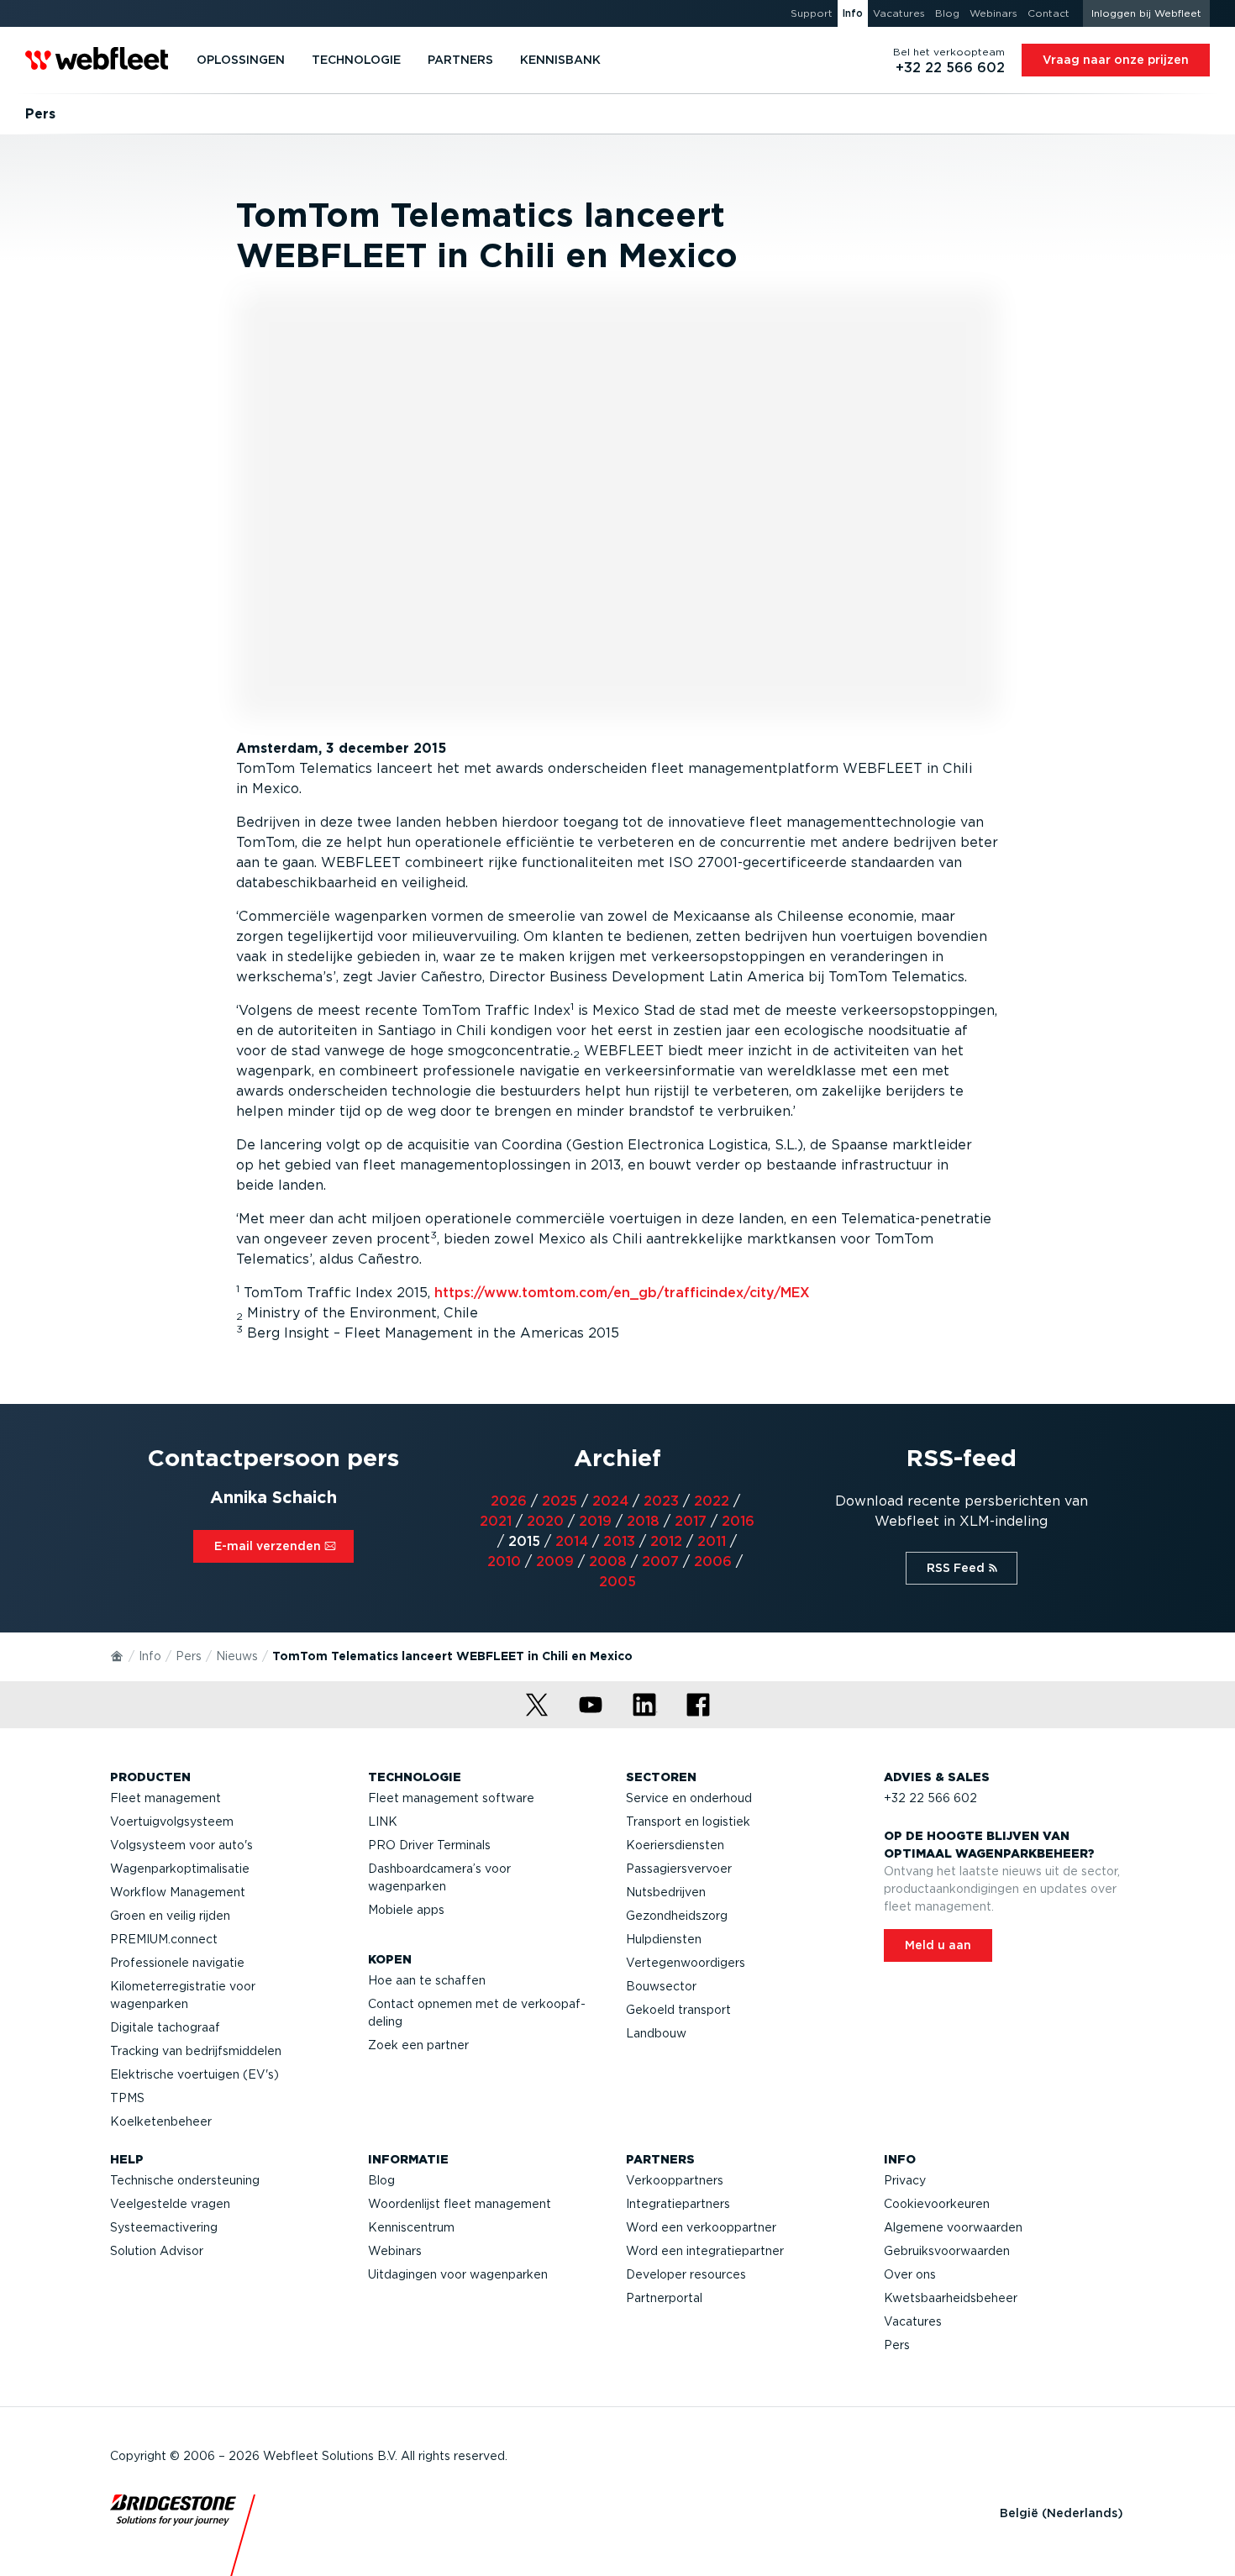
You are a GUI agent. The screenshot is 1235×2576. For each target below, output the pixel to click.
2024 (610, 1501)
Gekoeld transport (678, 2010)
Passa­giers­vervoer (679, 1869)
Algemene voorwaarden (953, 2227)
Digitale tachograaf (165, 2027)
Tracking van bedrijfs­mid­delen (196, 2051)
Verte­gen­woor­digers (686, 1963)
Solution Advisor (157, 2251)
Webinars (395, 2251)
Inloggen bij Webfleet (1146, 13)
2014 (572, 1541)
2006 (713, 1561)
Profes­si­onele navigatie (177, 1963)
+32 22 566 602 (930, 1798)
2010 (504, 1561)
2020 (545, 1521)
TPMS (127, 2098)
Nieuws (237, 1656)
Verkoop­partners (675, 2180)
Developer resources (686, 2274)
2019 (595, 1521)
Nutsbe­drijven (666, 1892)
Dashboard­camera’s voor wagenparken (439, 1877)
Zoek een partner (418, 2045)
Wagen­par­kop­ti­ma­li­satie (180, 1869)
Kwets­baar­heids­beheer (951, 2298)
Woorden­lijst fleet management (460, 2204)
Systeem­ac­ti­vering (164, 2227)
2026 (509, 1501)
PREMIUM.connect (164, 1939)
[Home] (118, 1655)
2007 (660, 1561)
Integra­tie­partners (678, 2204)
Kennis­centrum (411, 2227)
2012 (666, 1541)
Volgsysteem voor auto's (181, 1845)
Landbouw (656, 2033)
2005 (617, 1582)
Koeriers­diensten (675, 1845)
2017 (691, 1521)
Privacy (905, 2180)
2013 (619, 1541)
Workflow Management (178, 1892)
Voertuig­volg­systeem (172, 1822)
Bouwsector (661, 1986)
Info (150, 1656)
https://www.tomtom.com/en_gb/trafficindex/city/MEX (622, 1293)
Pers (189, 1656)
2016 (738, 1521)
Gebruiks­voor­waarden (947, 2251)
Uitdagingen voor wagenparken (458, 2274)
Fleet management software (451, 1798)
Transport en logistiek (688, 1822)
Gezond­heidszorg (677, 1916)
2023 (661, 1501)
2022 (712, 1501)
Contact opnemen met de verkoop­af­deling (477, 2013)
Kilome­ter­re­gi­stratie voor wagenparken (183, 1995)
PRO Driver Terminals (429, 1845)
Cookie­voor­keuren (937, 2204)
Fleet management (166, 1798)
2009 (555, 1561)
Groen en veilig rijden (170, 1916)
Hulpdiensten (664, 1939)
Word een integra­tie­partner (705, 2251)
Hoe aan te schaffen (427, 1980)
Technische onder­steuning (185, 2180)
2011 (712, 1541)
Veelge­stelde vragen (170, 2204)
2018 (643, 1521)
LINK (383, 1822)
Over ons (910, 2274)
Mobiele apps (406, 1910)
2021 (496, 1521)
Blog (381, 2180)
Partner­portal (664, 2298)
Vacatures (913, 2321)
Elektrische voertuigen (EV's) (194, 2074)
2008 (608, 1561)
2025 (560, 1501)
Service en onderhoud (689, 1798)
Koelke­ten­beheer (161, 2121)
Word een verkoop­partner (701, 2227)
